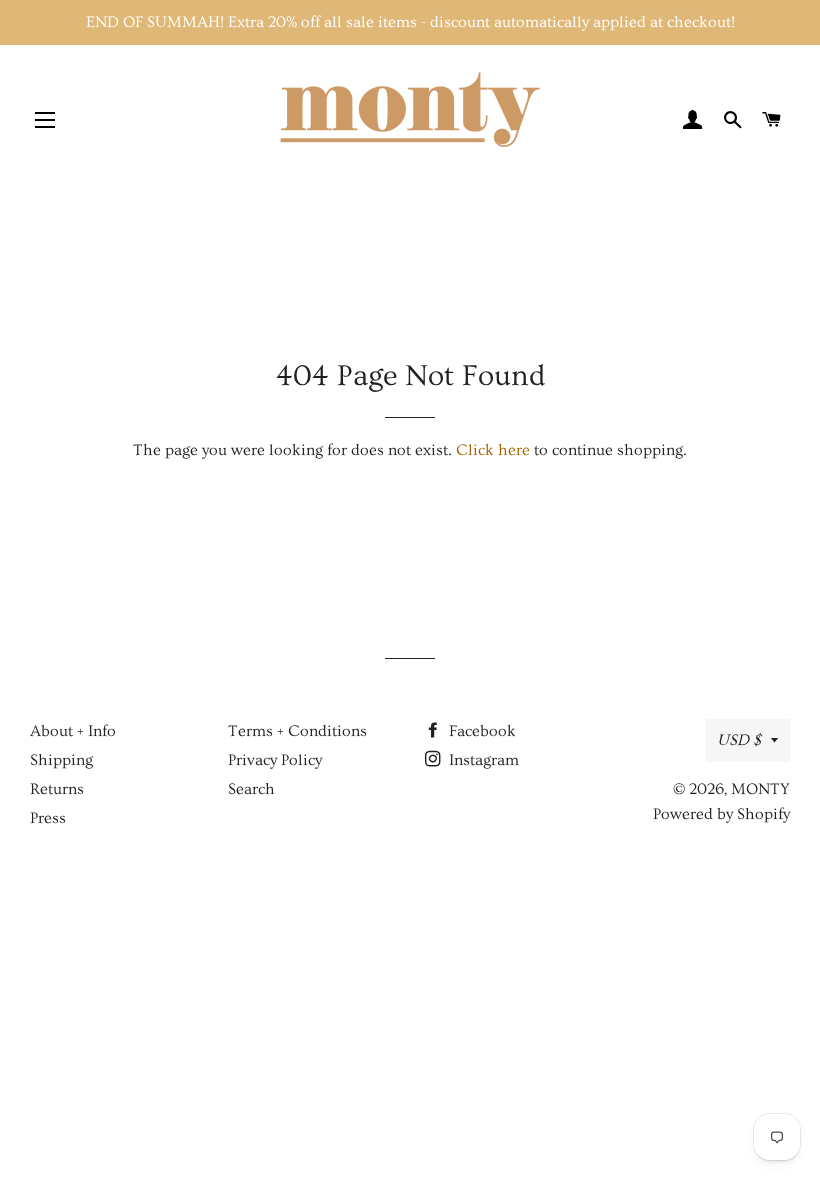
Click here (493, 450)
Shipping (61, 760)
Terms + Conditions (297, 731)
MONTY (760, 789)
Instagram (482, 760)
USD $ (739, 740)
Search (251, 789)
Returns (57, 789)
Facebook (480, 731)
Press (48, 818)
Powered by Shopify (721, 814)
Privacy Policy (275, 760)
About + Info (73, 731)
